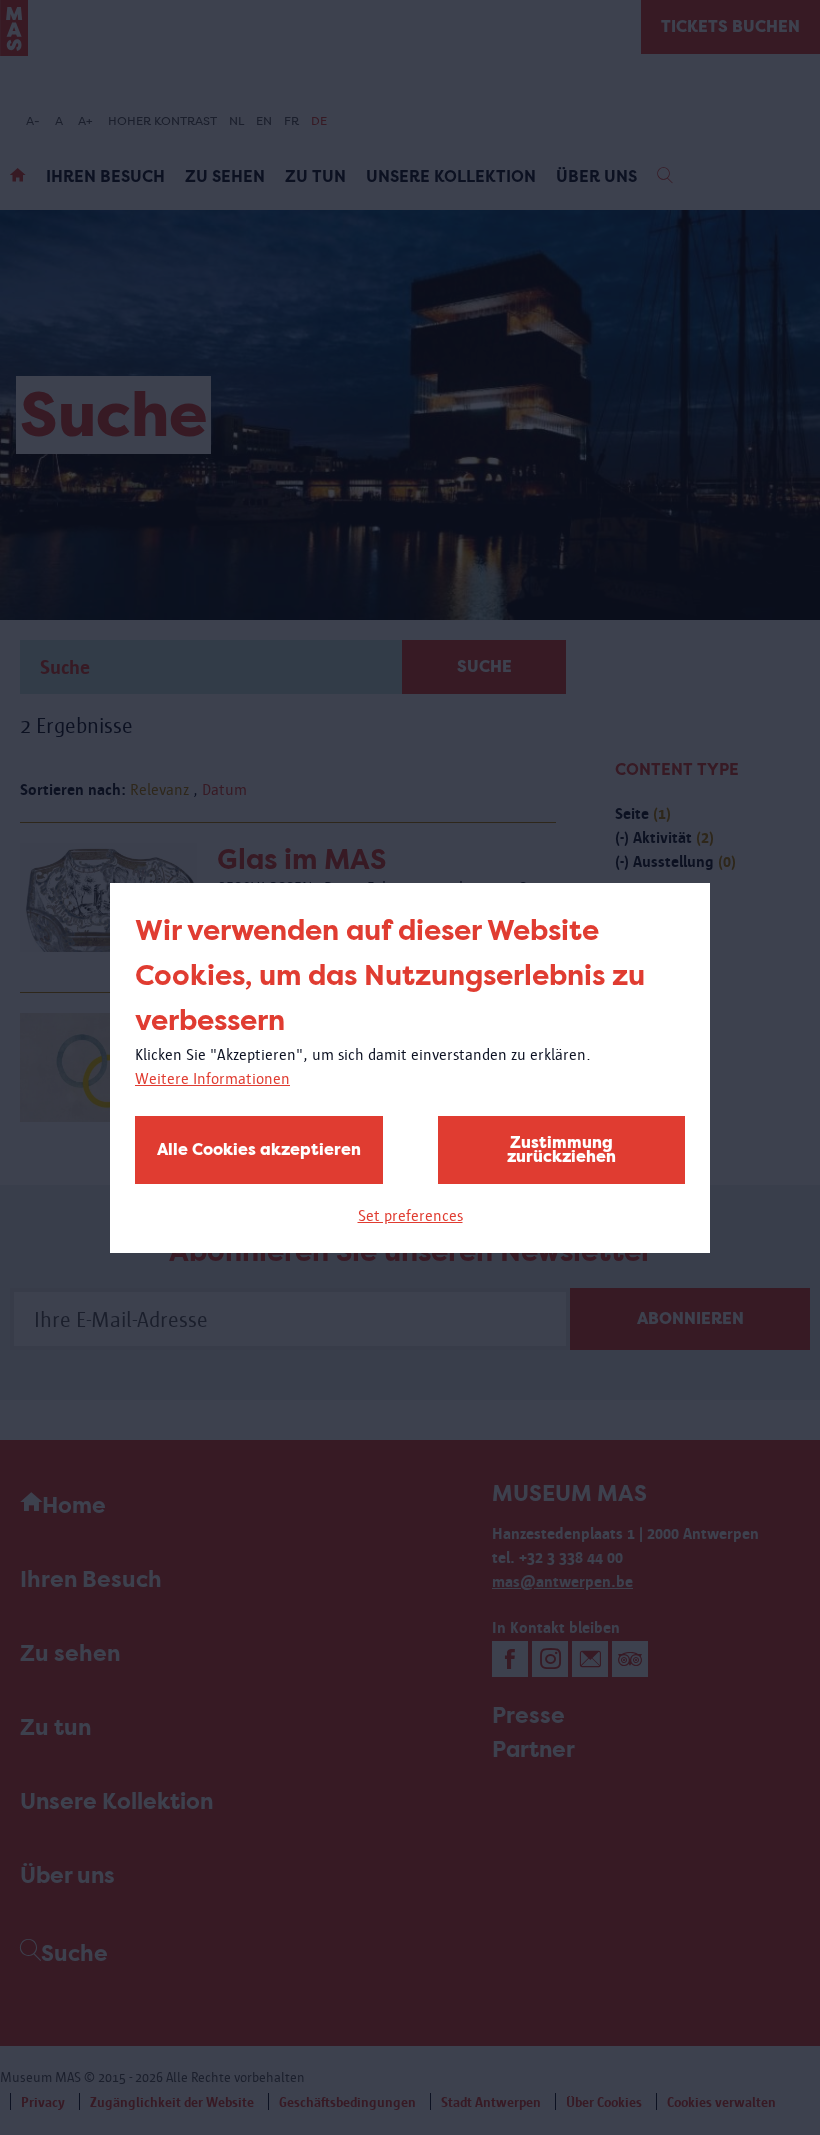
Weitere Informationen (212, 1078)
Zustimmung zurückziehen (561, 1149)
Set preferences (410, 1215)
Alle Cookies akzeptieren (259, 1149)
